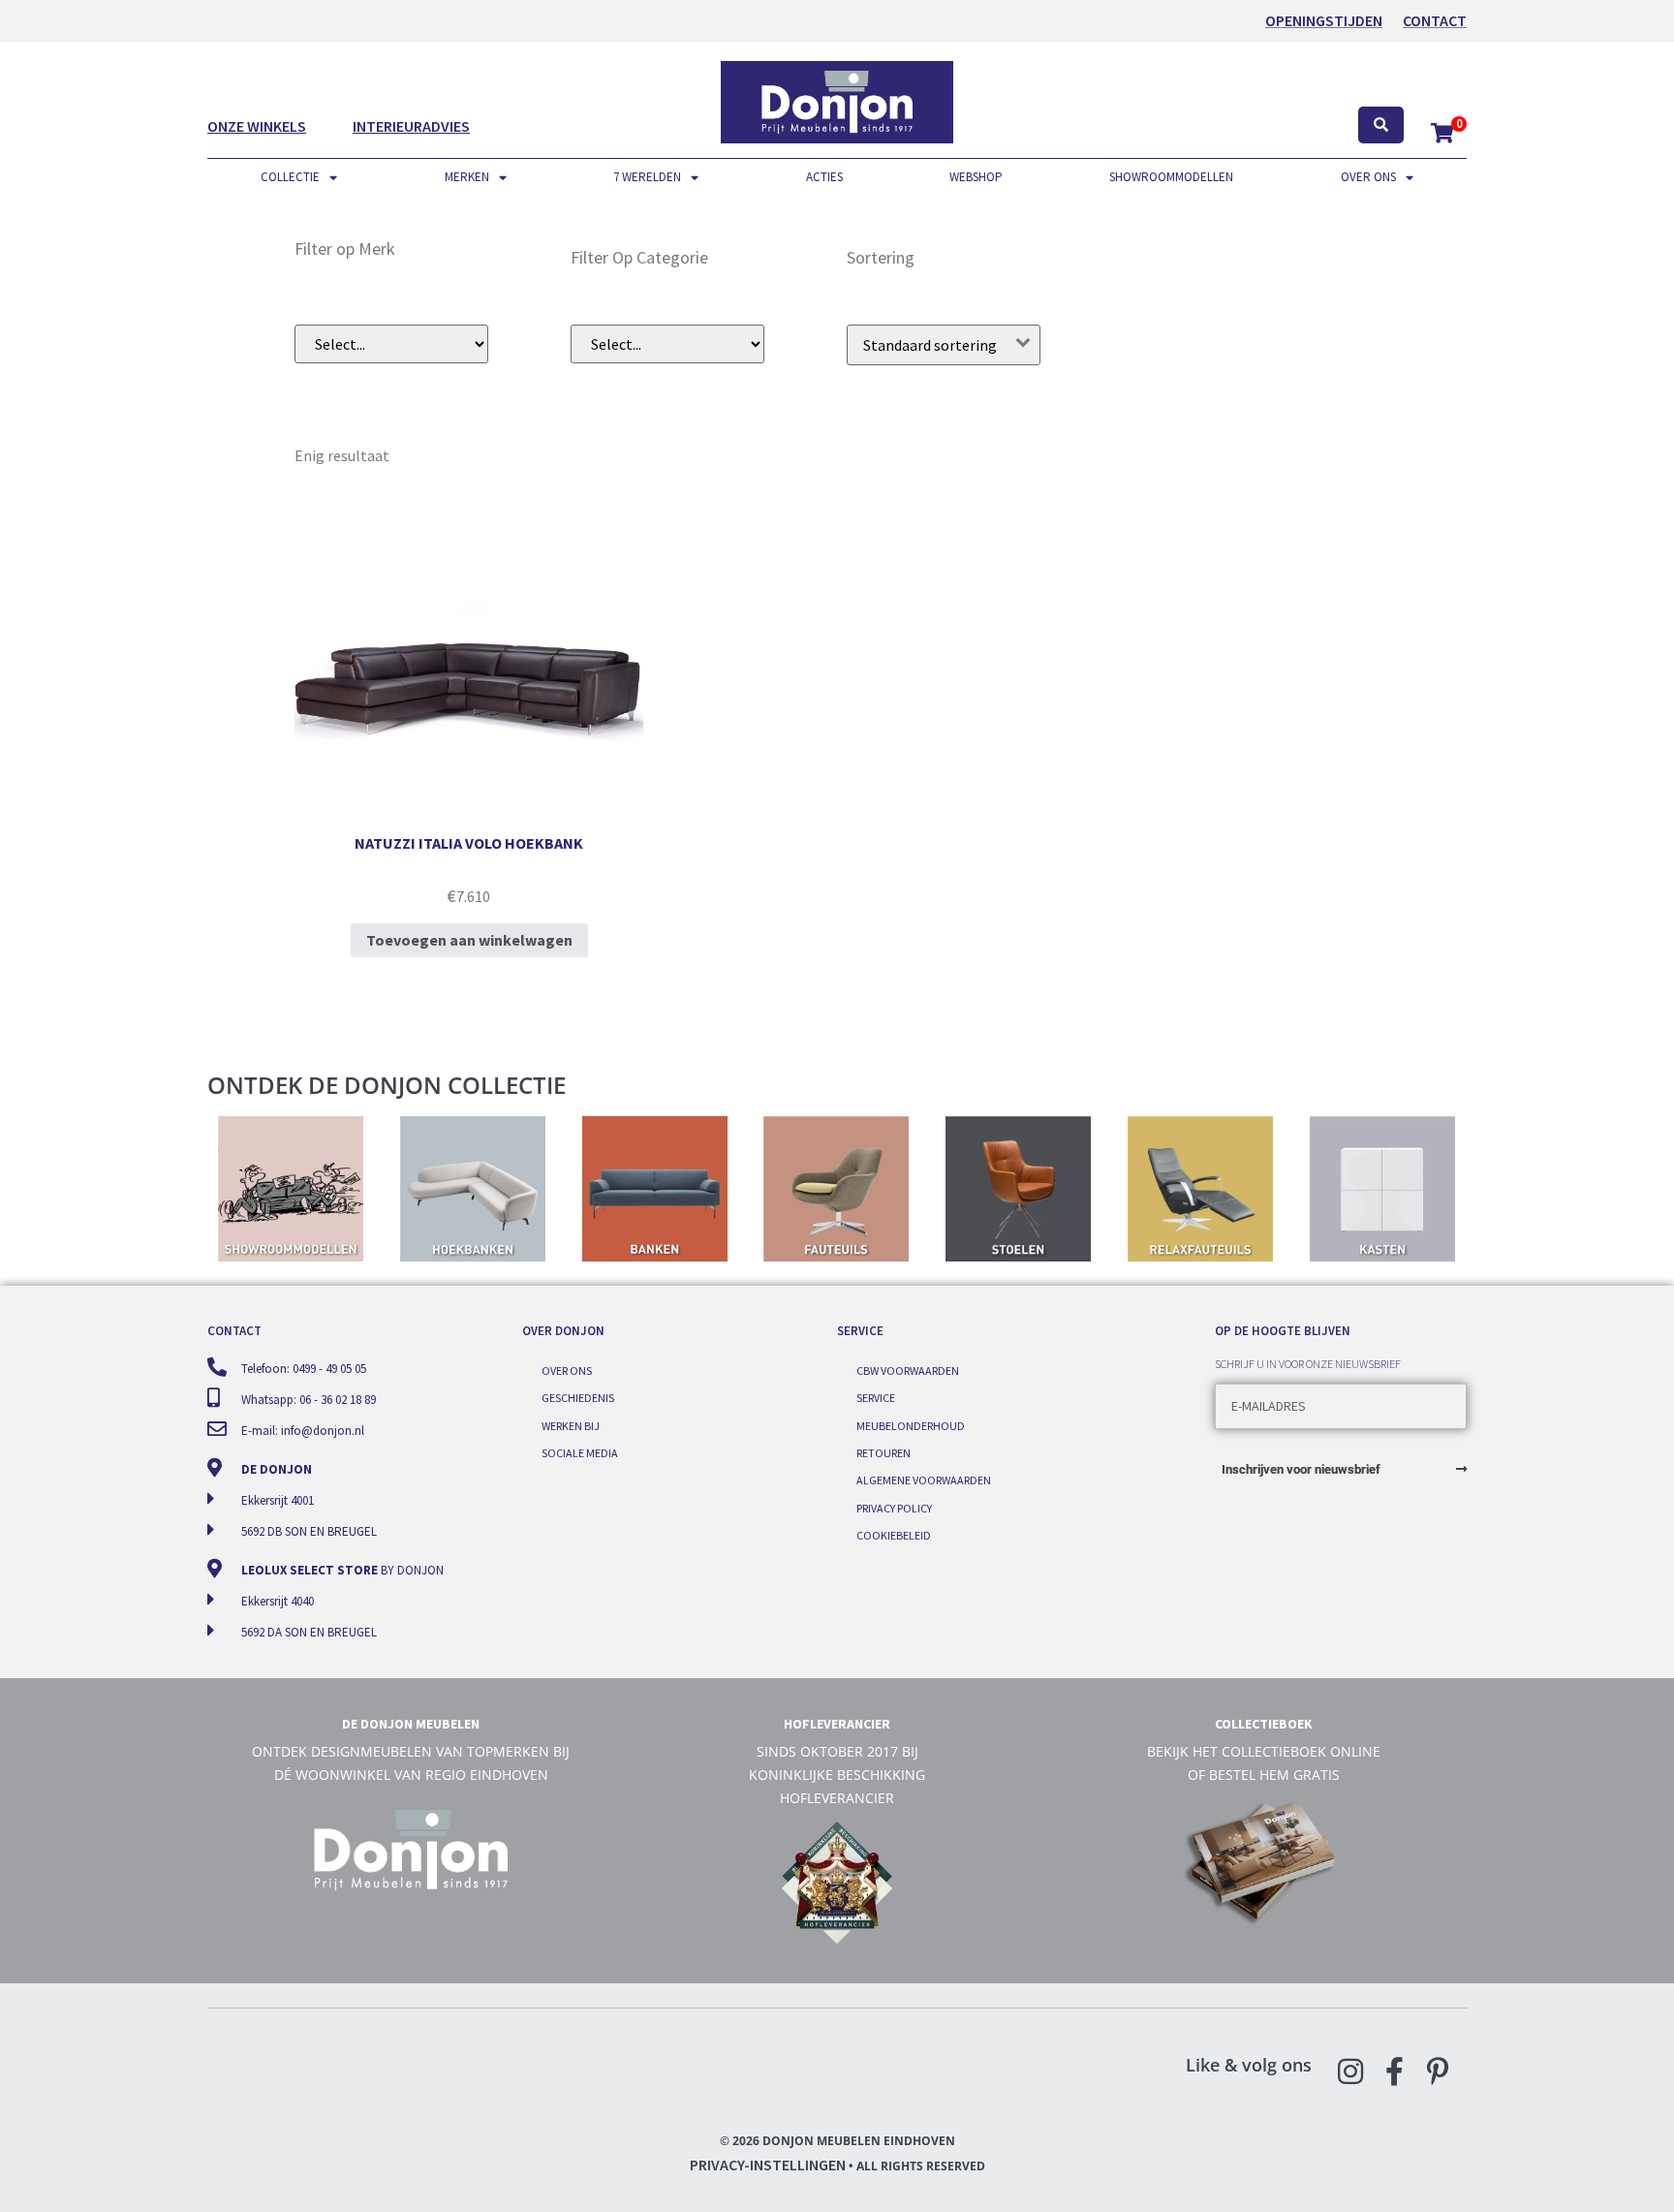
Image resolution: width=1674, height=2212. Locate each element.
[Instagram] (1350, 2072)
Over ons (1368, 177)
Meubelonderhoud (911, 1426)
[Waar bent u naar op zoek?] (1381, 125)
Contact (1435, 20)
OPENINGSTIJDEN (1324, 20)
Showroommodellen (1171, 177)
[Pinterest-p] (1438, 2072)
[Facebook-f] (1394, 2072)
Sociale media (580, 1453)
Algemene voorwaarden (924, 1480)
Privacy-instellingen (768, 2165)
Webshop (976, 177)
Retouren (883, 1453)
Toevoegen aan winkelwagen (469, 940)
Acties (824, 177)
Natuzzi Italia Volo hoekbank (469, 843)
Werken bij (571, 1426)
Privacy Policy (894, 1508)
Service (876, 1398)
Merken (467, 177)
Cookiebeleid (894, 1535)
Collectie (290, 177)
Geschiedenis (578, 1398)
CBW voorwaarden (908, 1371)
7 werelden (647, 177)
